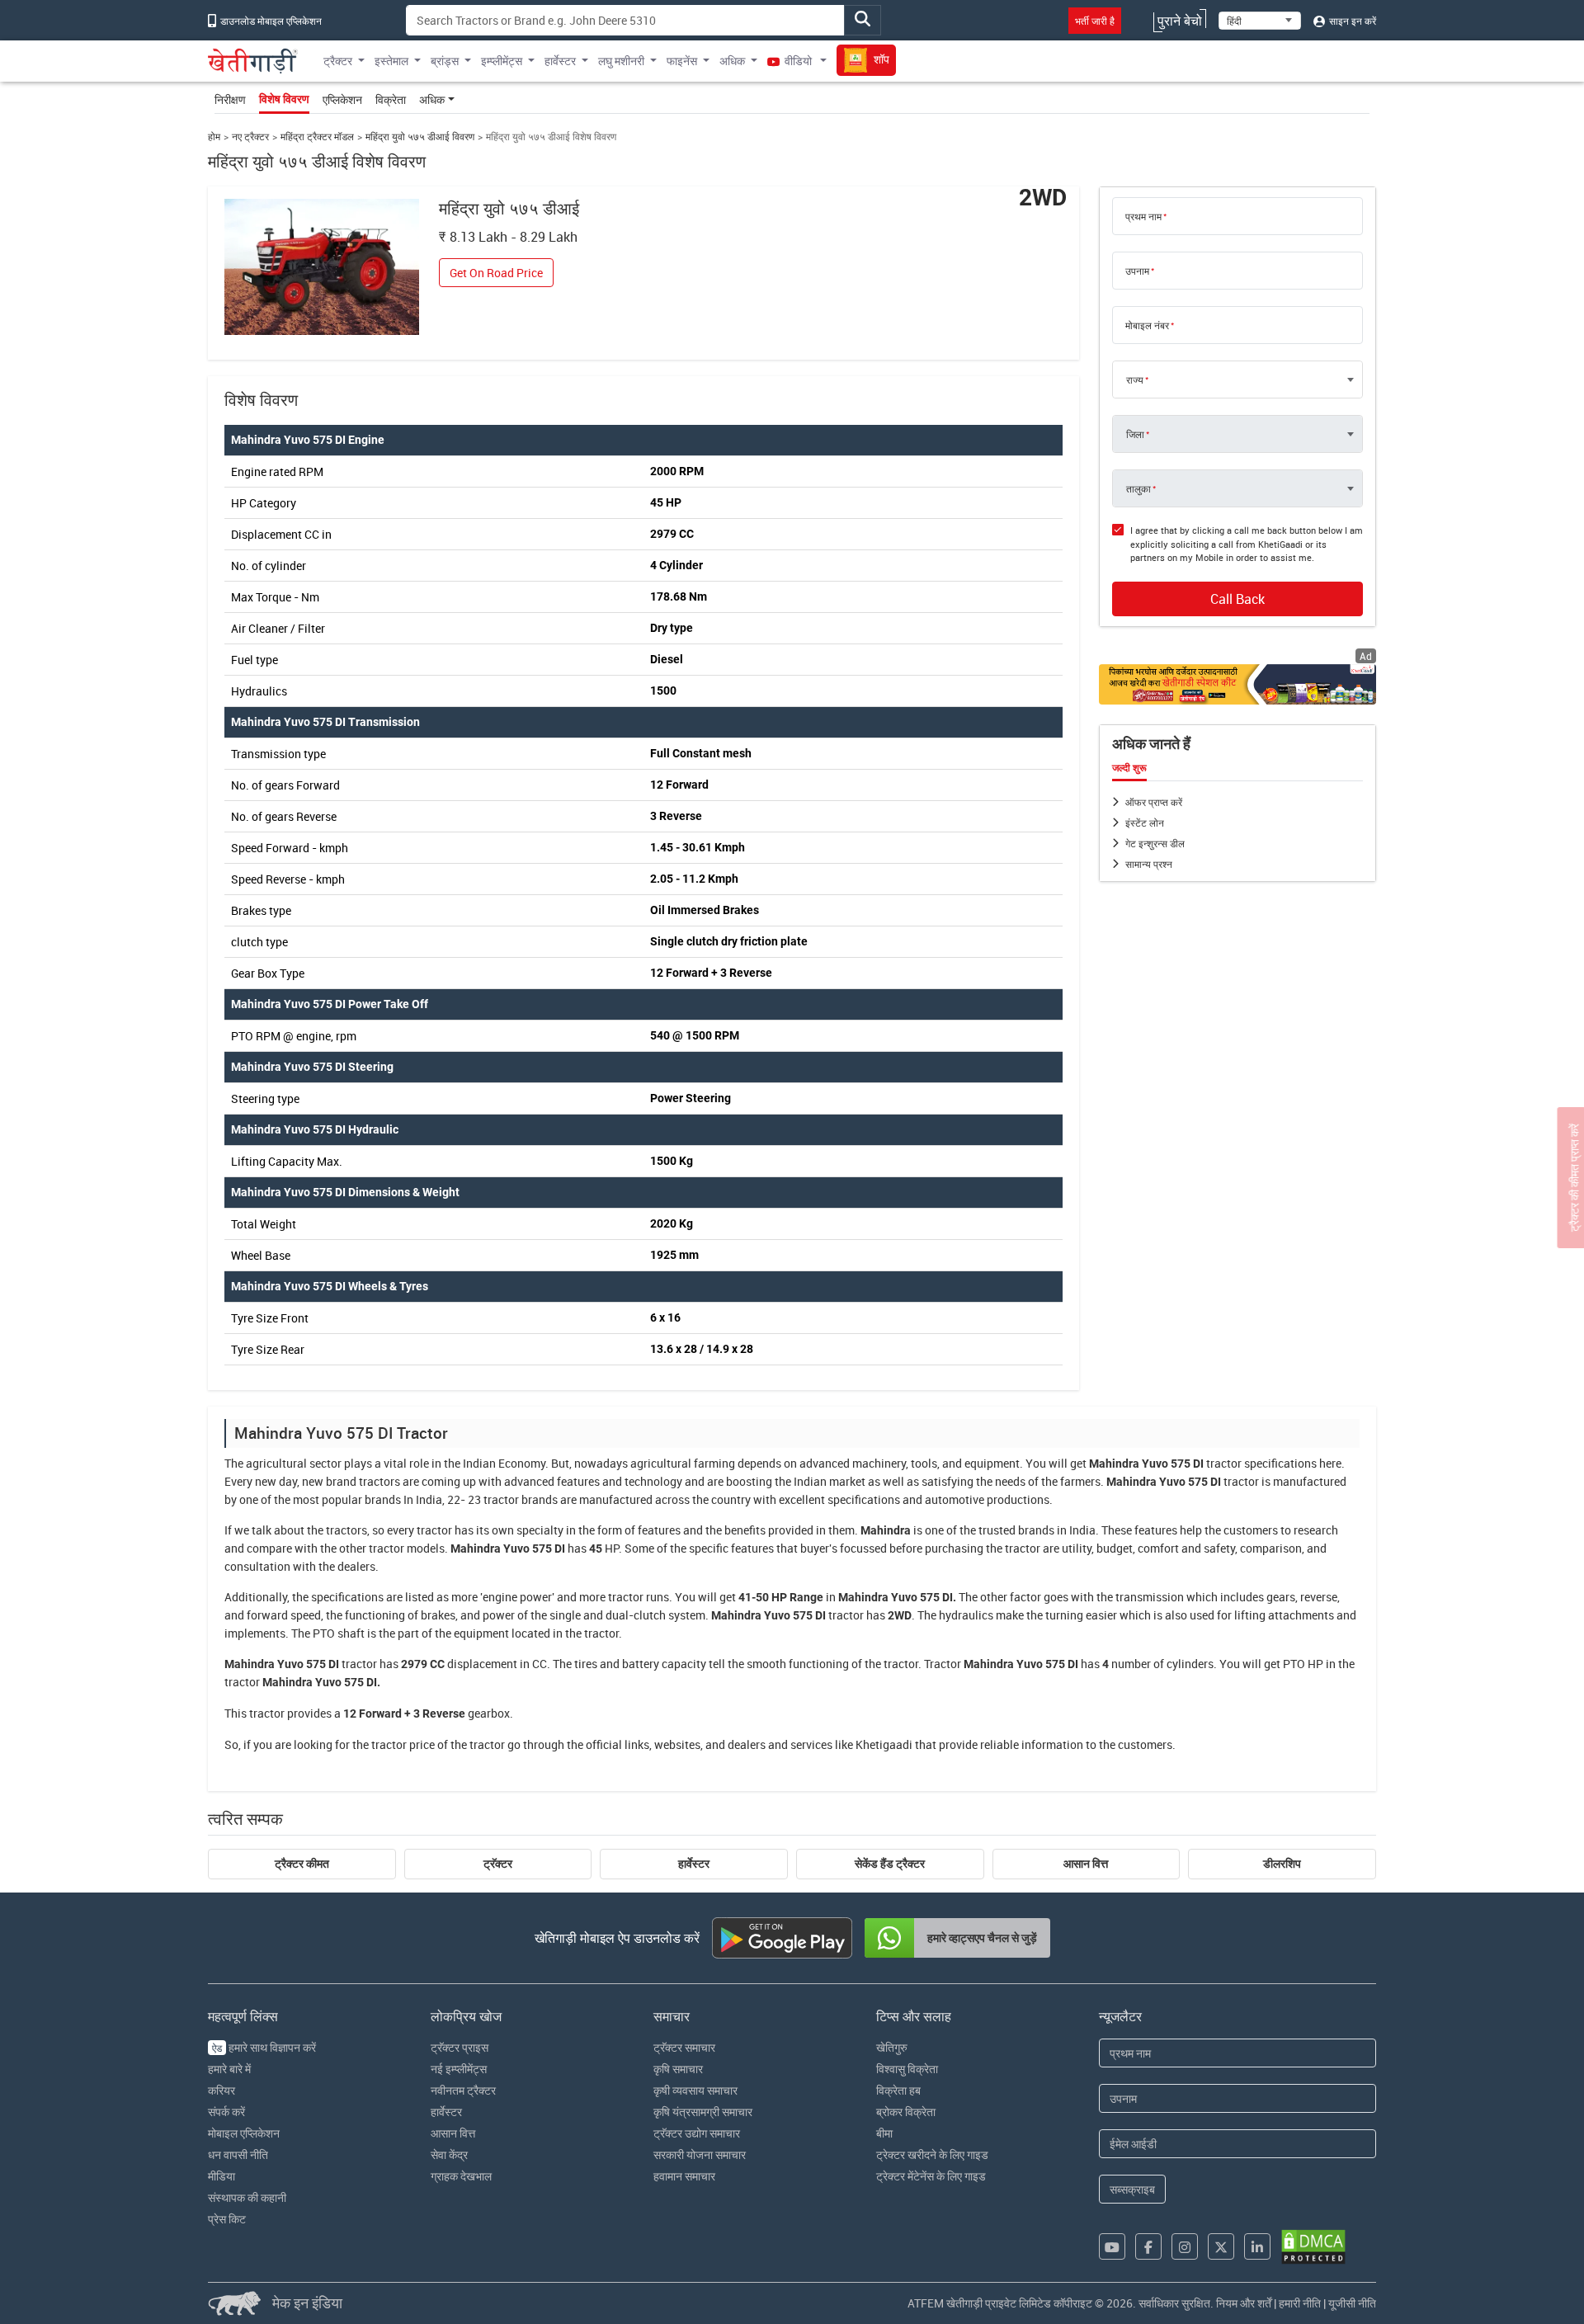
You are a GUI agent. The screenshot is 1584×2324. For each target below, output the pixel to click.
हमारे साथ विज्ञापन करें (264, 2047)
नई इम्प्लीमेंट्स (459, 2069)
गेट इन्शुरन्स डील (1155, 843)
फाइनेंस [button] (682, 61)
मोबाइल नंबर (1147, 325)
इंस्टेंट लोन (1145, 823)
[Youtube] (1112, 2246)
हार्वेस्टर (694, 1864)
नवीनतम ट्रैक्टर (463, 2090)
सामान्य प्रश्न (1149, 864)
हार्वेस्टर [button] (560, 61)
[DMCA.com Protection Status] (1313, 2247)
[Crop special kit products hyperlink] (1237, 684)
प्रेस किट (227, 2219)
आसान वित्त (1086, 1864)
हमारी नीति (1300, 2303)
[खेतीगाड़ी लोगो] (253, 61)
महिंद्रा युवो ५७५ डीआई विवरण (420, 137)
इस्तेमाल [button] (391, 61)
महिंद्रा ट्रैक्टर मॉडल (317, 137)
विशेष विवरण (284, 99)
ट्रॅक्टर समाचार (684, 2047)
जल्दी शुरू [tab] (1129, 768)
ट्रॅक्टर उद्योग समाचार (697, 2133)
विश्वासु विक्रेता (907, 2069)
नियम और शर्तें (1244, 2303)
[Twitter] (1221, 2246)
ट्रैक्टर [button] (338, 61)
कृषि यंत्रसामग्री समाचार (703, 2112)
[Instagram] (1185, 2246)
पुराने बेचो (1180, 21)
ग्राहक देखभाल (461, 2176)
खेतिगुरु (892, 2047)
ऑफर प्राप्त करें (1154, 802)
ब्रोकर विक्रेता (906, 2112)
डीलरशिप (1282, 1864)
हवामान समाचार (684, 2176)
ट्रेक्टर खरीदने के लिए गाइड (932, 2154)
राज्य (1135, 379)
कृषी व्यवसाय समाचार (695, 2090)
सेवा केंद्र (449, 2154)
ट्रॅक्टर (498, 1864)
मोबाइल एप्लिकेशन (244, 2133)
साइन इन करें (1351, 21)
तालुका (1138, 488)
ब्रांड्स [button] (445, 61)
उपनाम (1137, 271)
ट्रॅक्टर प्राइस (460, 2047)
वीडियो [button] (798, 61)
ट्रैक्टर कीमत (302, 1864)
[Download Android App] (782, 1938)
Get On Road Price (496, 273)
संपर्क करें (226, 2112)
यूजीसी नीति (1352, 2303)
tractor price (403, 1744)
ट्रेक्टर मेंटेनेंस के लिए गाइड (931, 2176)
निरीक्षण (230, 99)
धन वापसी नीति (238, 2154)
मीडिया (222, 2176)
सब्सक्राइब (1132, 2189)
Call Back (1237, 599)
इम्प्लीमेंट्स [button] (502, 61)
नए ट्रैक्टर (250, 137)
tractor (1224, 1463)
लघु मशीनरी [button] (621, 61)
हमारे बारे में (229, 2069)
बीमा (884, 2133)
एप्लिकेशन (342, 99)
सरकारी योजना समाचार (700, 2154)
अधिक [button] (732, 61)
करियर (222, 2090)
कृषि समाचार (678, 2069)
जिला (1135, 434)
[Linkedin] (1257, 2246)
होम (214, 137)
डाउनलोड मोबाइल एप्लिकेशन (270, 21)
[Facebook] (1148, 2246)
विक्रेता (391, 99)
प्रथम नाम (1143, 216)
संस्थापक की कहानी (247, 2197)
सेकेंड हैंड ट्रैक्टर (890, 1864)
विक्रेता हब (898, 2090)
